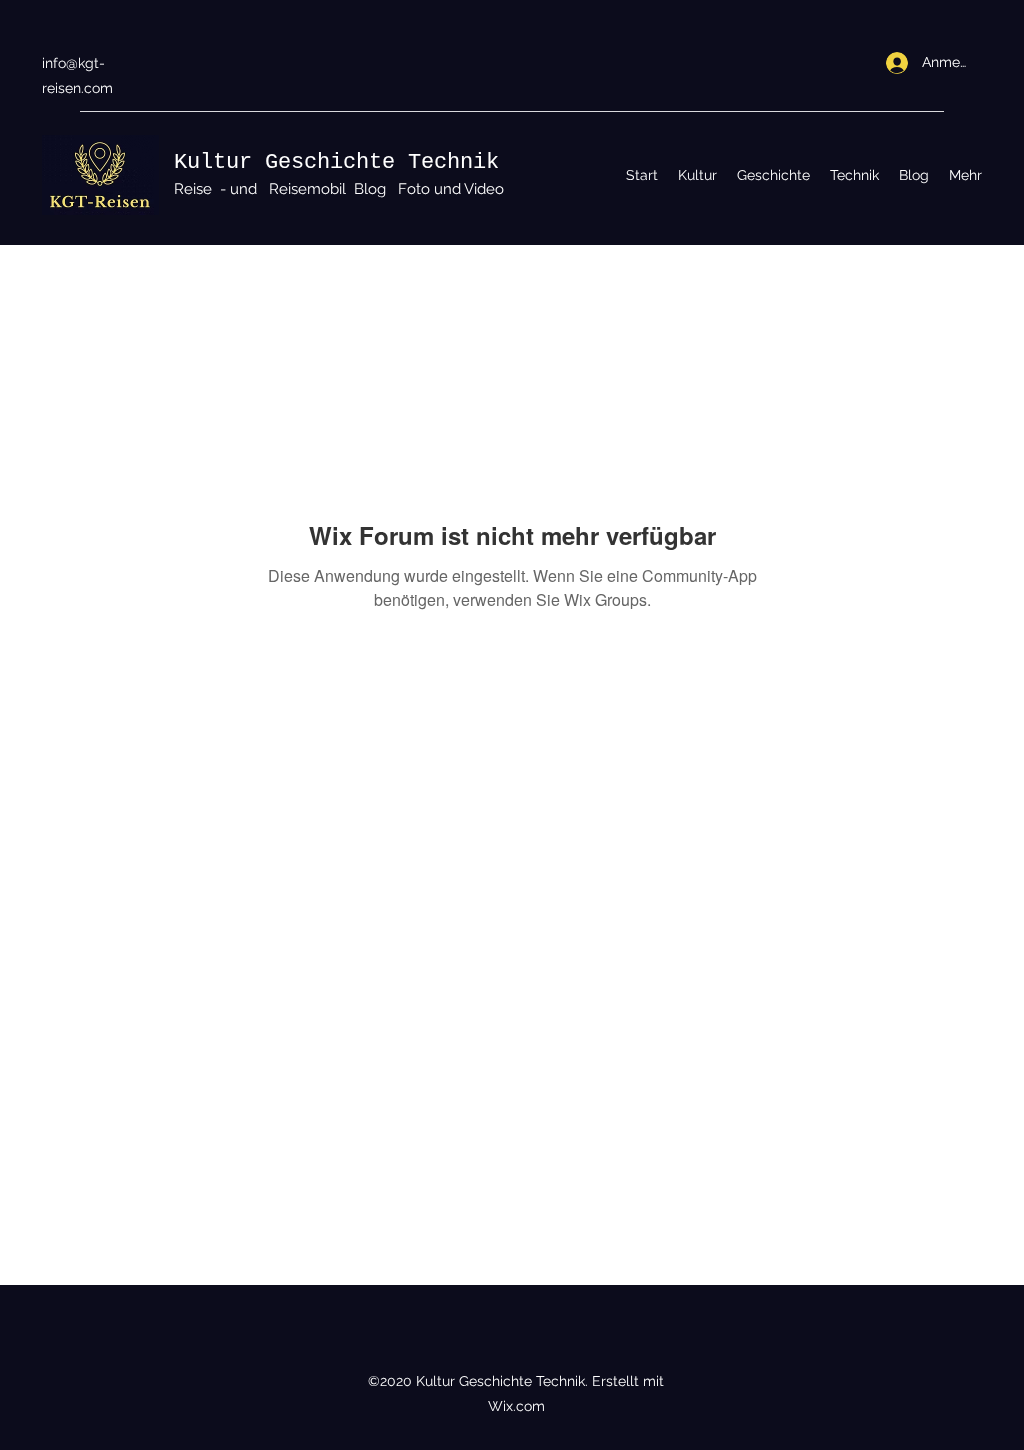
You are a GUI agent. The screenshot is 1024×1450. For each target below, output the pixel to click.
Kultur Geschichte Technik (336, 162)
